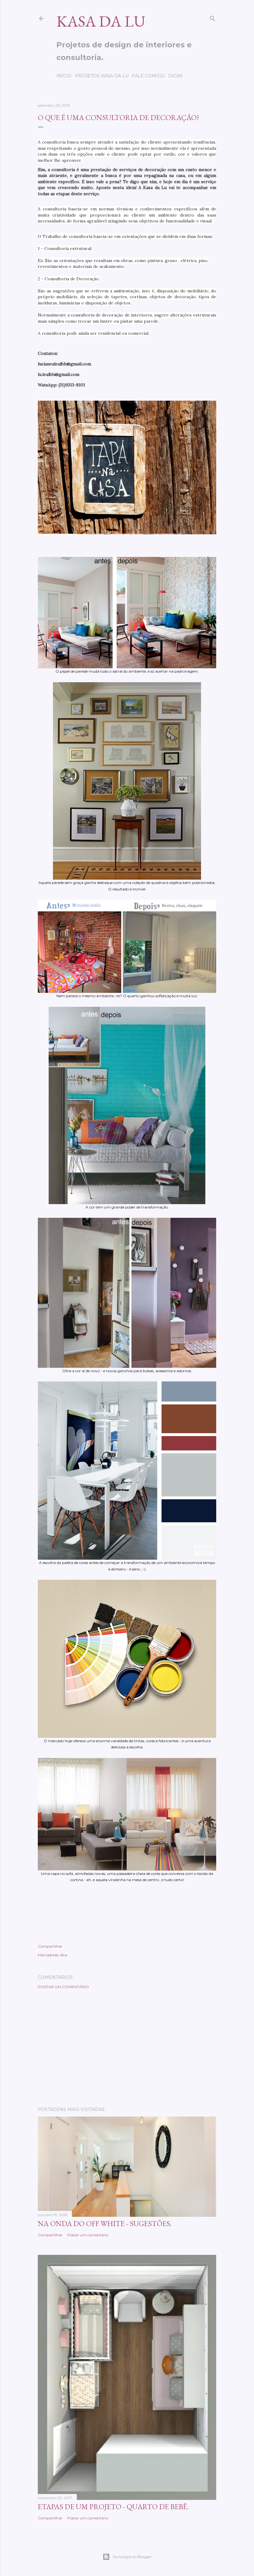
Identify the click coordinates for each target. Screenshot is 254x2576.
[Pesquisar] (212, 17)
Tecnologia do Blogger (132, 2557)
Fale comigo (148, 76)
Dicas (175, 76)
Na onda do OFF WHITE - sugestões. (105, 2223)
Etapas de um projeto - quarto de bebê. (113, 2507)
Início (64, 76)
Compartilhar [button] (50, 1946)
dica (64, 1955)
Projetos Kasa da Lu (102, 76)
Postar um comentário (63, 1987)
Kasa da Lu (101, 21)
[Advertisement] (127, 2048)
